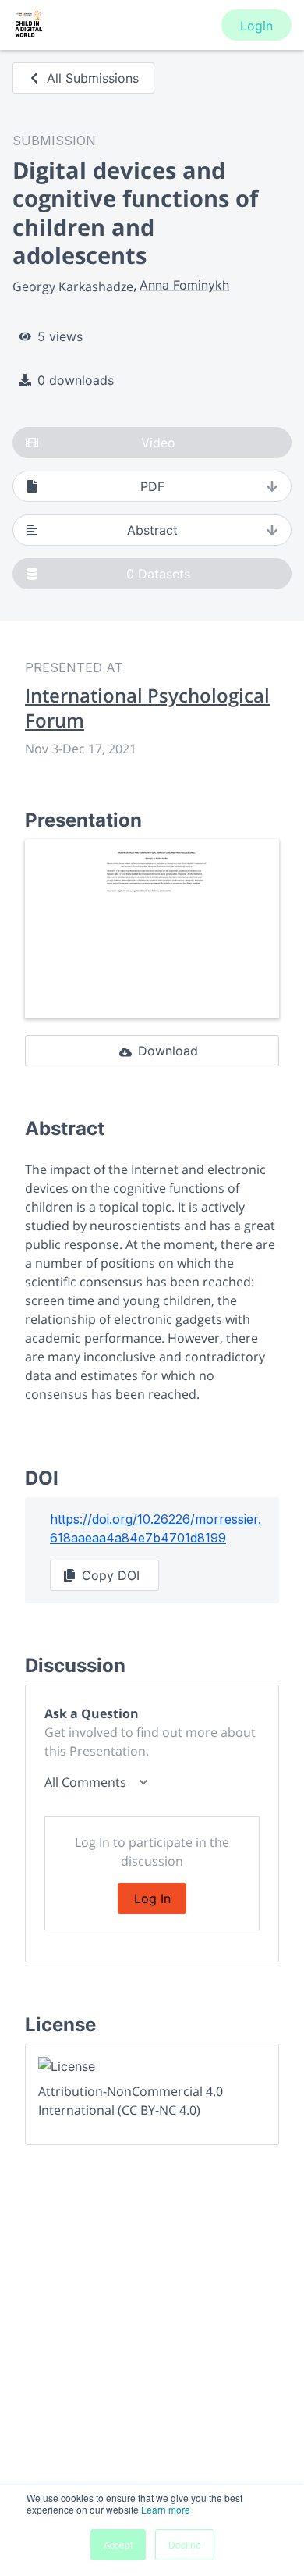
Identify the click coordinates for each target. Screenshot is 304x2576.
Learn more (166, 2509)
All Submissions (93, 78)
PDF (152, 486)
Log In (152, 1898)
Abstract (152, 530)
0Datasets (158, 574)
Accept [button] (118, 2544)
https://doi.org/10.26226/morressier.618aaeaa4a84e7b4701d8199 (156, 1528)
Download (168, 1051)
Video (158, 443)
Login (256, 26)
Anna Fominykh (184, 285)
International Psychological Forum (147, 708)
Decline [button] (185, 2544)
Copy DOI (111, 1575)
